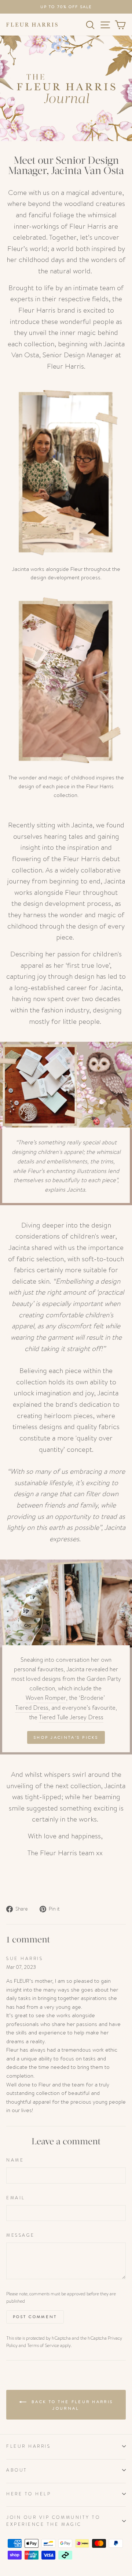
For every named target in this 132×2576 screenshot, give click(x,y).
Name (15, 2160)
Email (16, 2198)
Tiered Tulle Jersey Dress (71, 1717)
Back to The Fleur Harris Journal (71, 2405)
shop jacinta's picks (66, 1737)
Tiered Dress (32, 1708)
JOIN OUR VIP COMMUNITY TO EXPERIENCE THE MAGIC (53, 2521)
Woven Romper (46, 1698)
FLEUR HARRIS (28, 2446)
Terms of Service (43, 2346)
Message (21, 2235)
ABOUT (17, 2470)
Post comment (35, 2317)
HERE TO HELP (29, 2494)
